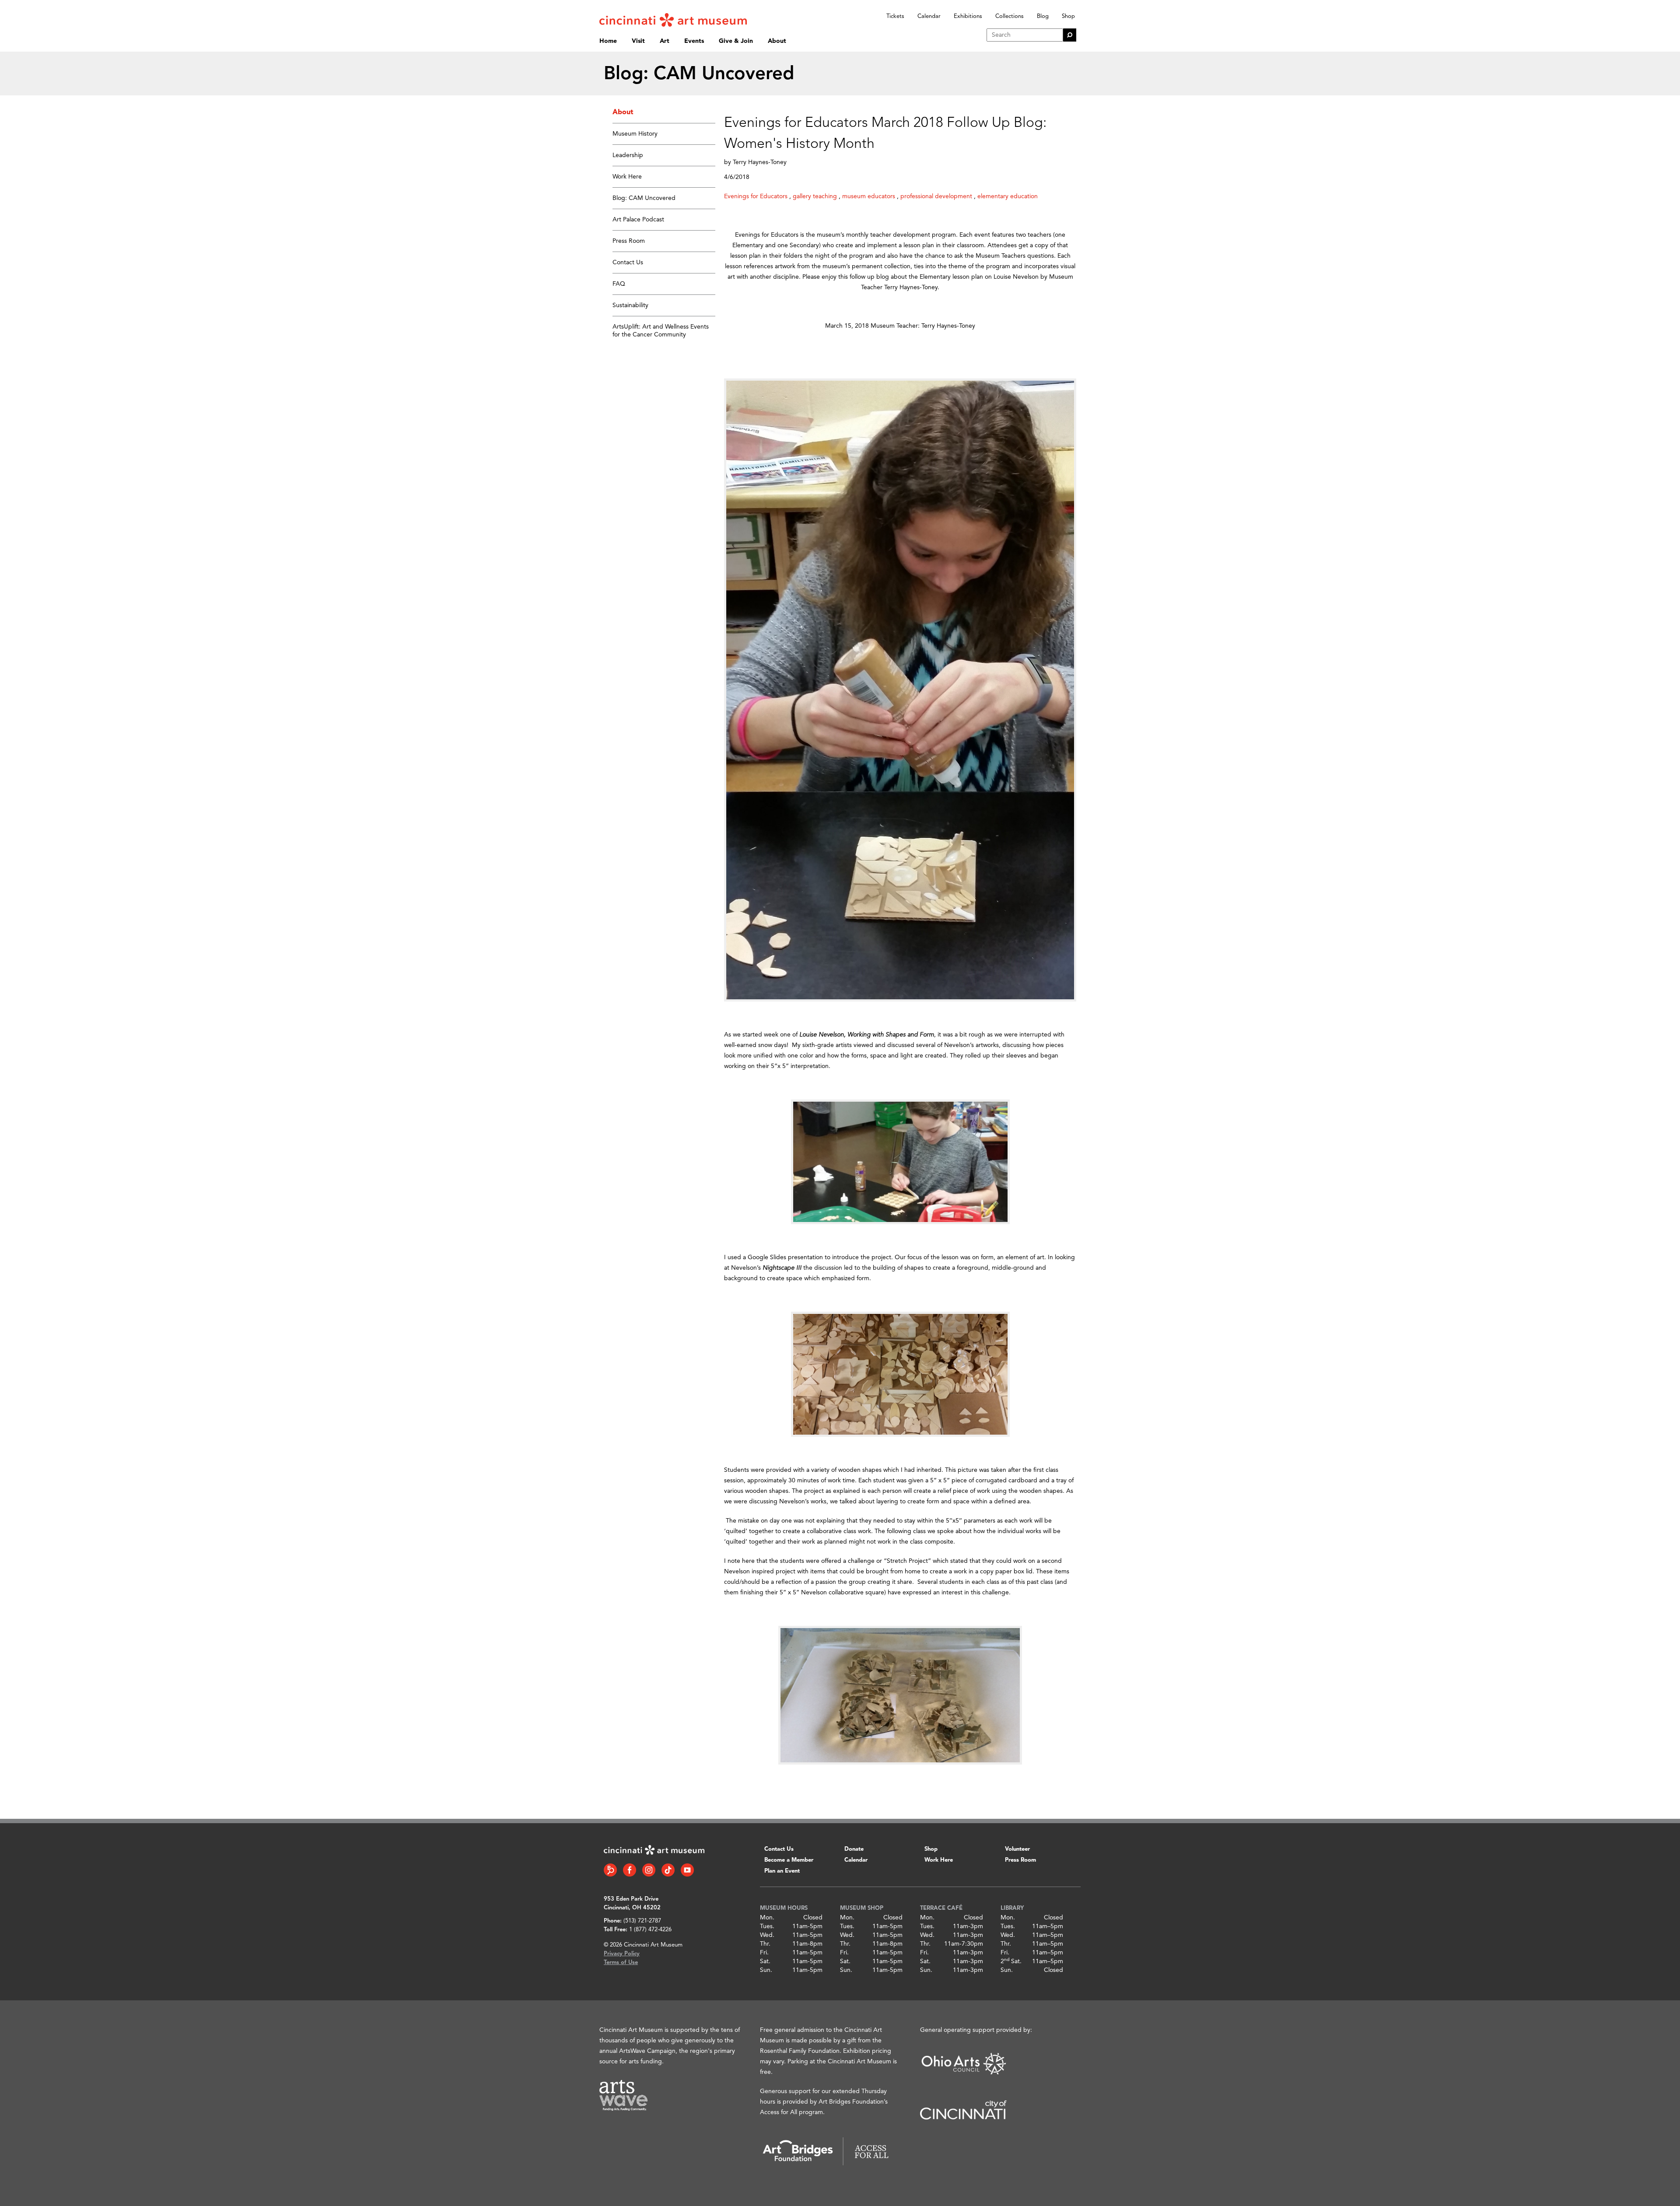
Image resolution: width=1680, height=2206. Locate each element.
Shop (1068, 16)
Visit (638, 41)
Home (608, 41)
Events (694, 41)
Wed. (767, 1935)
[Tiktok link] (668, 1870)
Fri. (764, 1953)
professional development (936, 196)
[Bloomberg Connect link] (610, 1870)
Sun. (766, 1970)
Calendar (929, 16)
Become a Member (789, 1860)
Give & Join (736, 41)
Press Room (629, 241)
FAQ (619, 284)
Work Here (627, 177)
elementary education (1008, 196)
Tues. (767, 1926)
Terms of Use (621, 1963)
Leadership (628, 155)
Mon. (767, 1918)
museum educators (869, 196)
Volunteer (1017, 1849)
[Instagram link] (649, 1870)
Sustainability (630, 305)
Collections (1010, 16)
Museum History (635, 134)
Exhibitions (968, 16)
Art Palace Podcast (638, 220)
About (777, 41)
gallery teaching (815, 196)
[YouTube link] (687, 1870)
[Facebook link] (630, 1870)
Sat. (765, 1961)
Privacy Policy (622, 1954)
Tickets (895, 16)
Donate (854, 1849)
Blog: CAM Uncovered (644, 198)
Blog (1043, 16)
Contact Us (628, 263)
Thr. (765, 1944)
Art (665, 41)
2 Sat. (1011, 1961)
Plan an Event (782, 1871)
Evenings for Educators (756, 196)
